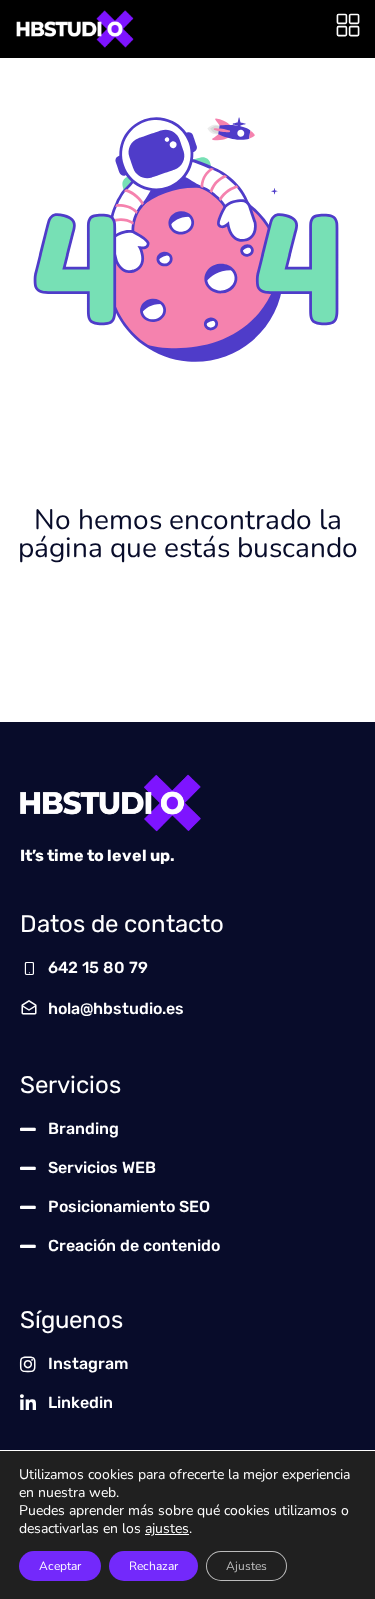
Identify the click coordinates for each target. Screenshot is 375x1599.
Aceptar (60, 1566)
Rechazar (153, 1566)
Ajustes (246, 1566)
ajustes (167, 1529)
